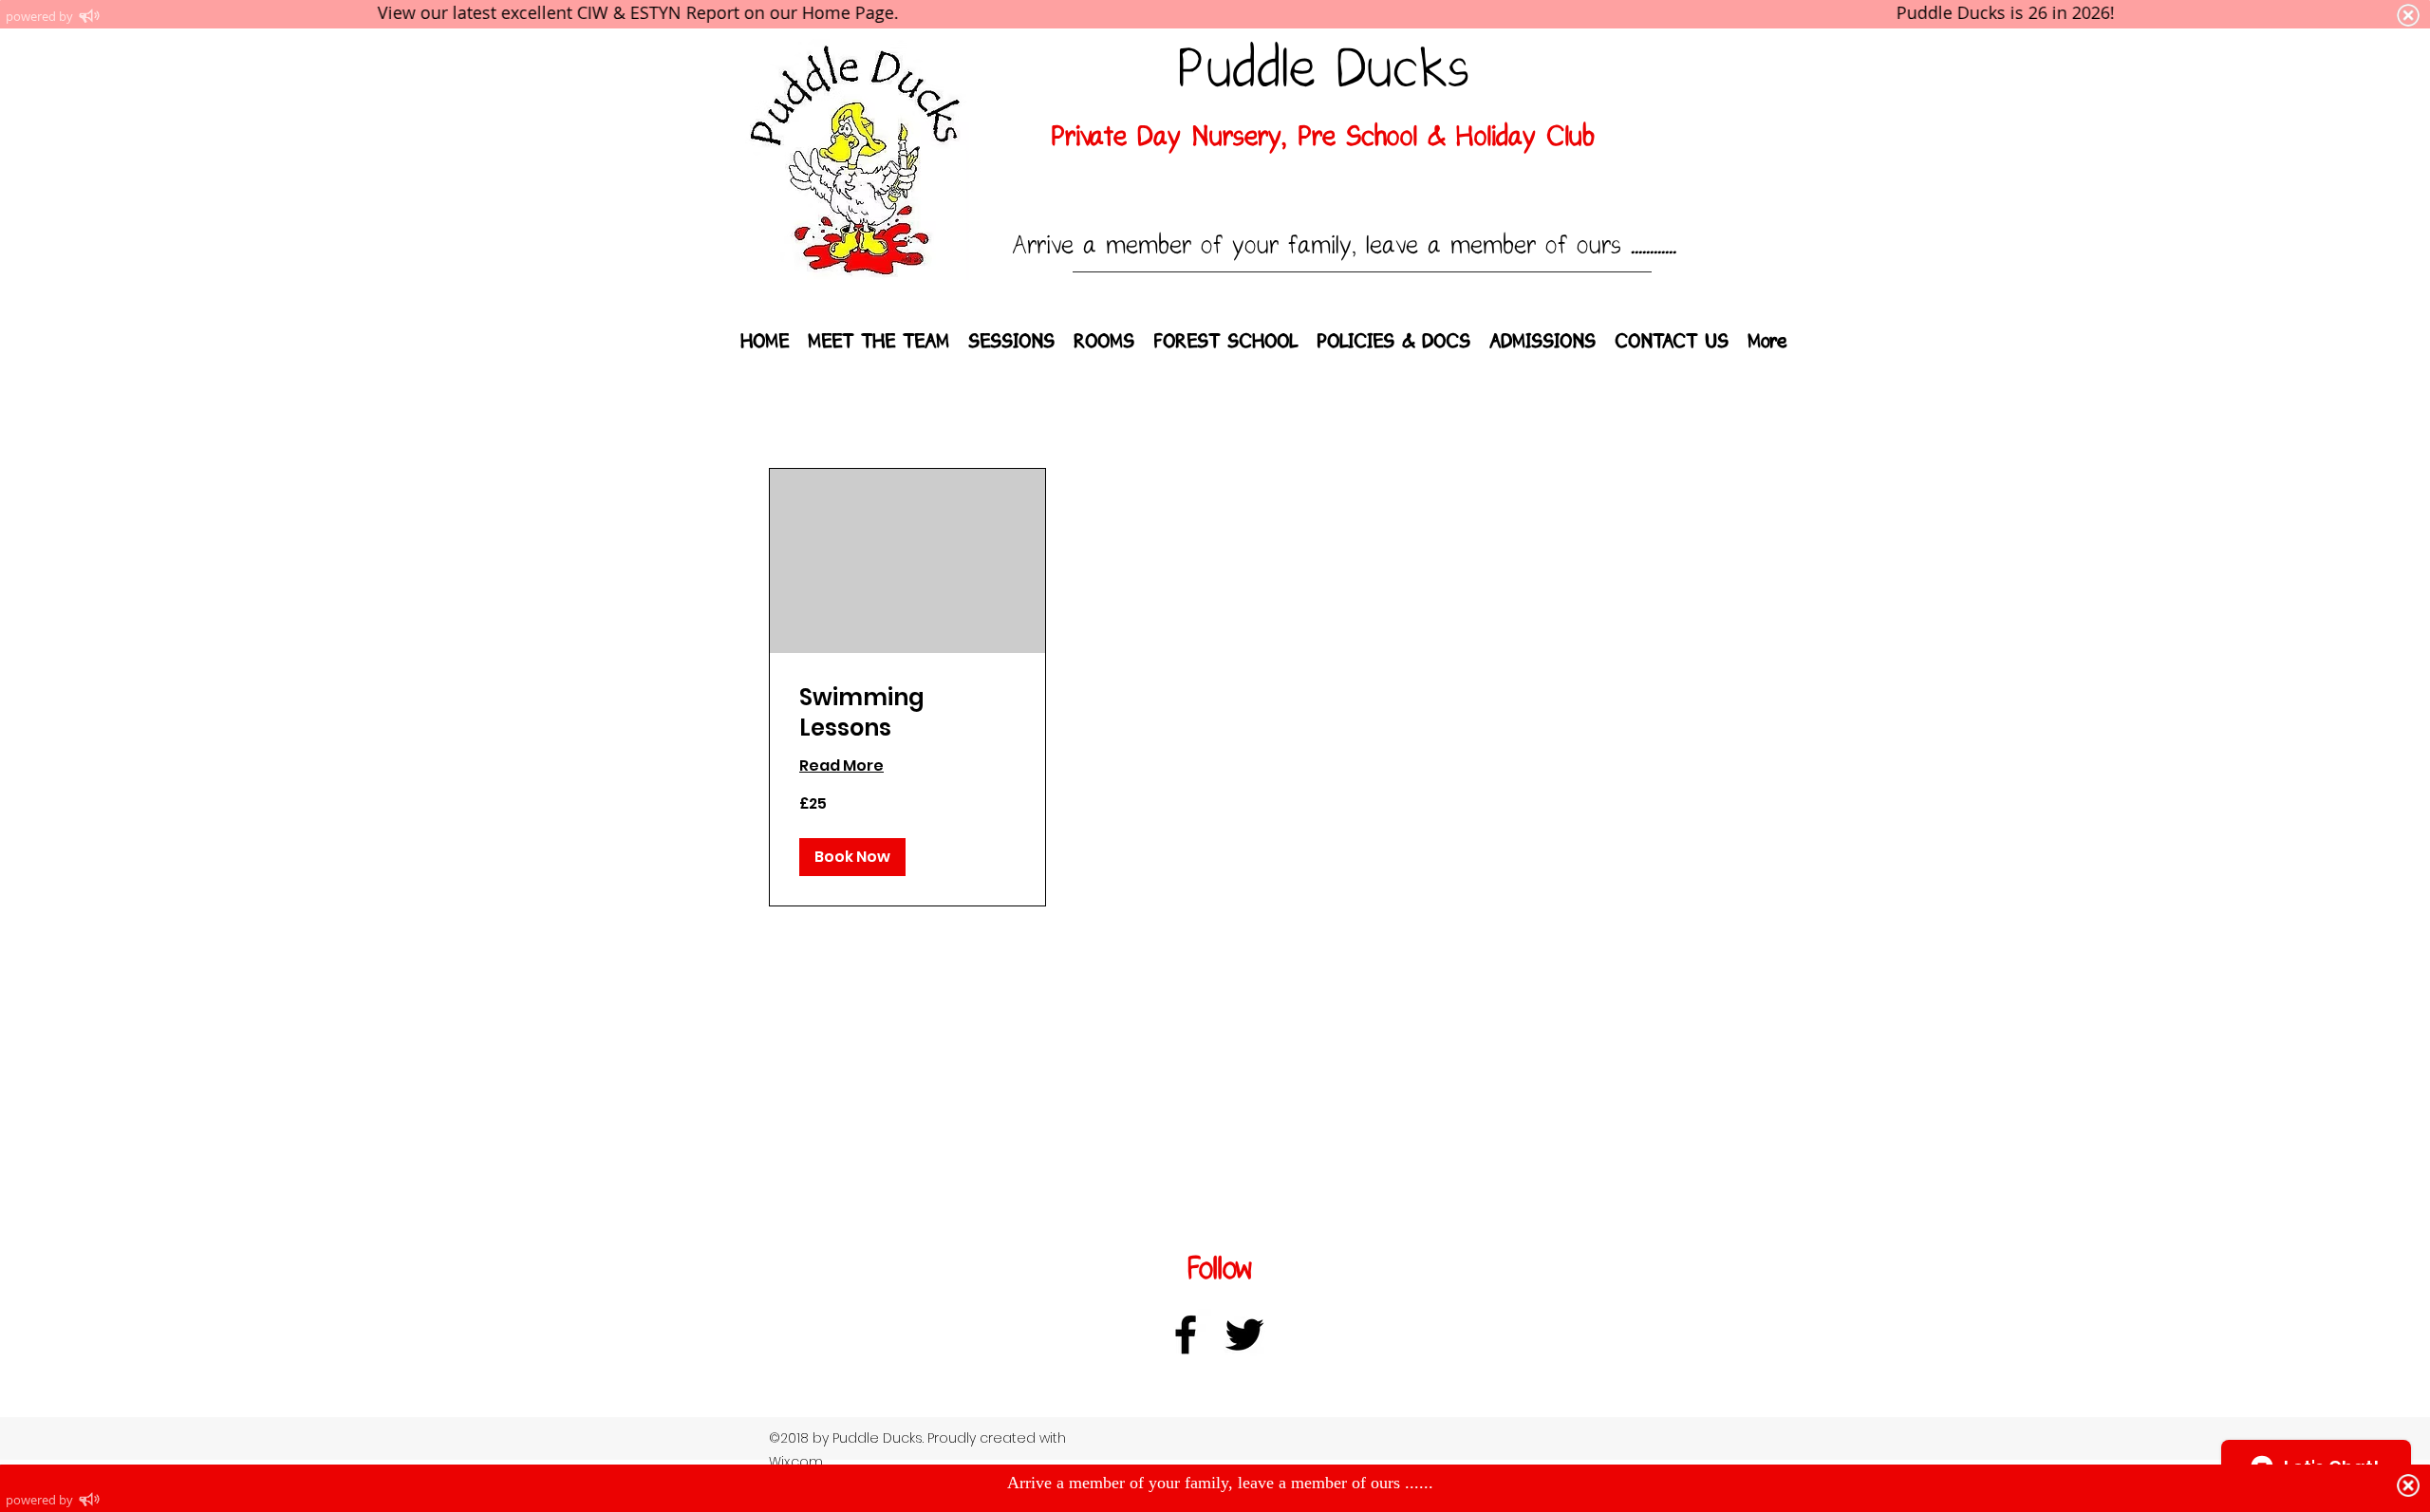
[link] (907, 713)
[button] (852, 857)
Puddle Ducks (1323, 70)
